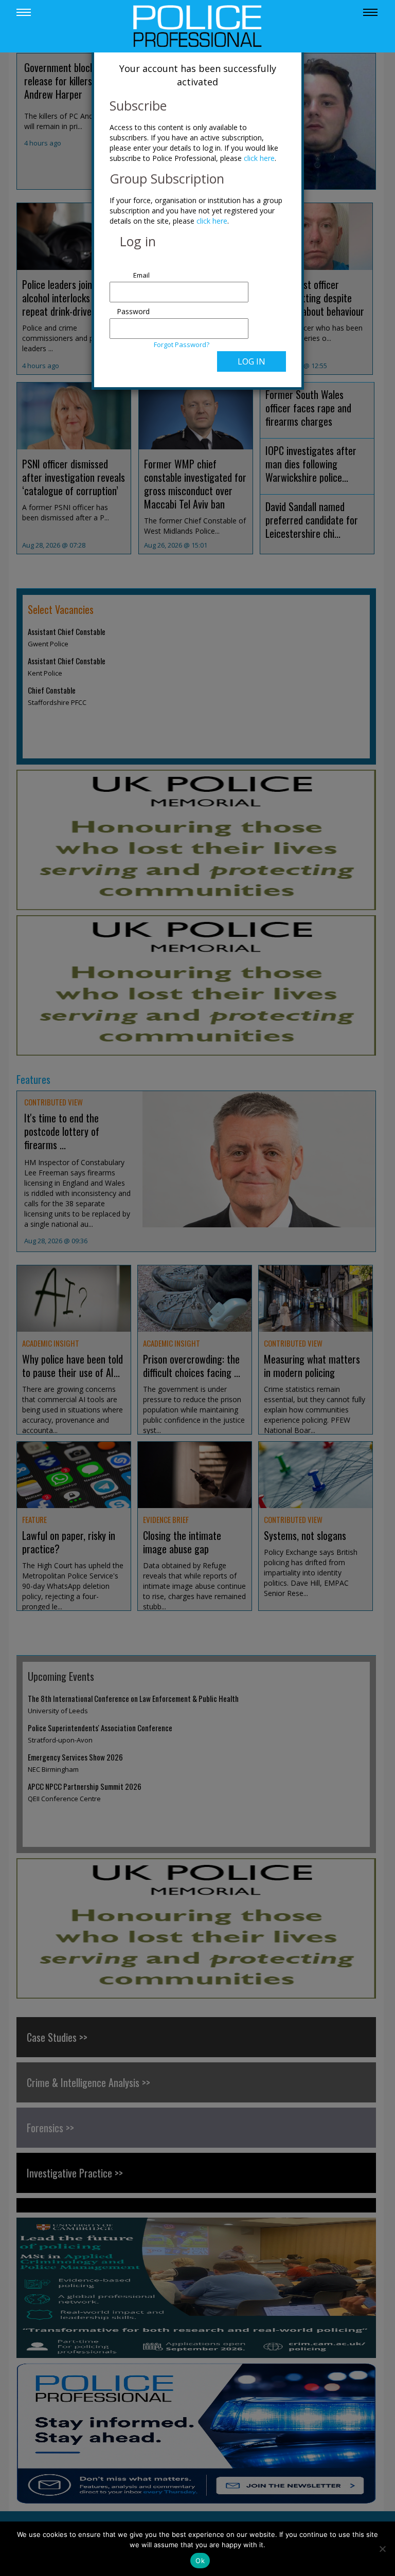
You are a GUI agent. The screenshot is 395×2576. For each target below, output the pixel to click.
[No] (382, 2549)
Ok (200, 2561)
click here (259, 158)
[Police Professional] (197, 25)
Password (133, 311)
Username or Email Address (131, 270)
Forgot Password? (182, 344)
